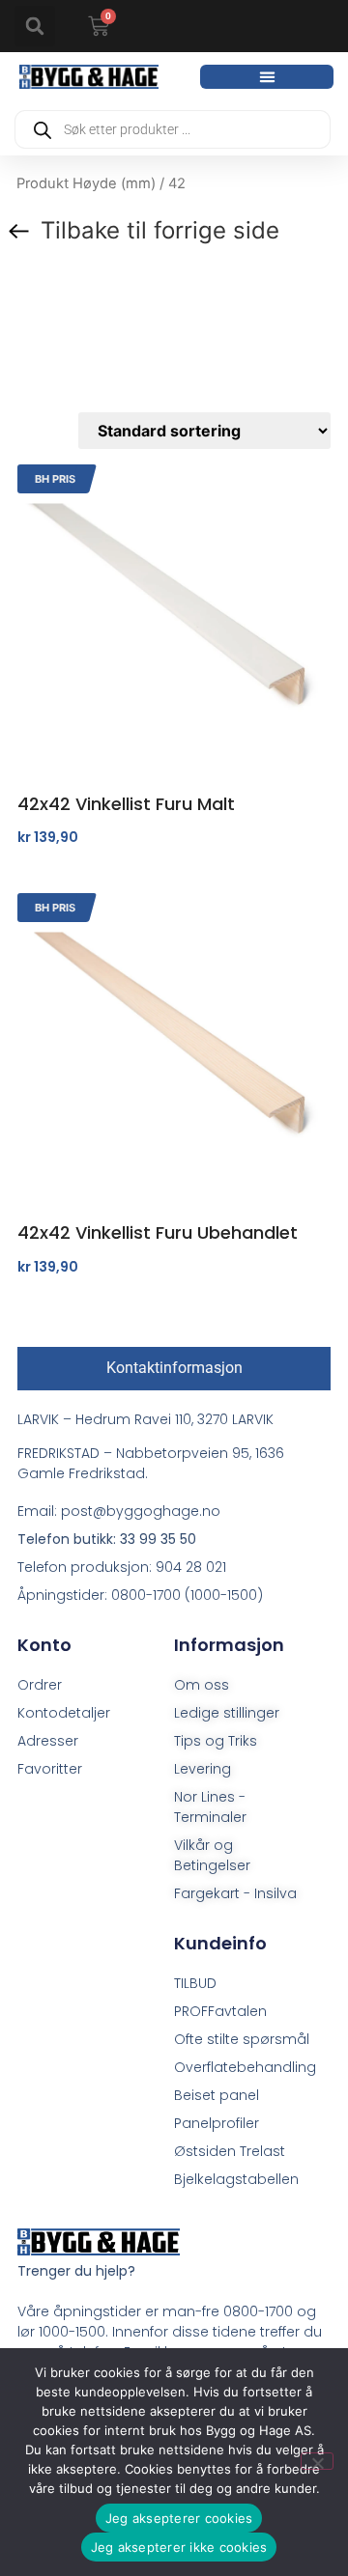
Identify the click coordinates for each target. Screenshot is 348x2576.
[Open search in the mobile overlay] (173, 129)
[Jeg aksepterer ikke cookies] (317, 2461)
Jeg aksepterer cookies (179, 2518)
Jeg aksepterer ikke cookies (179, 2547)
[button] (35, 26)
